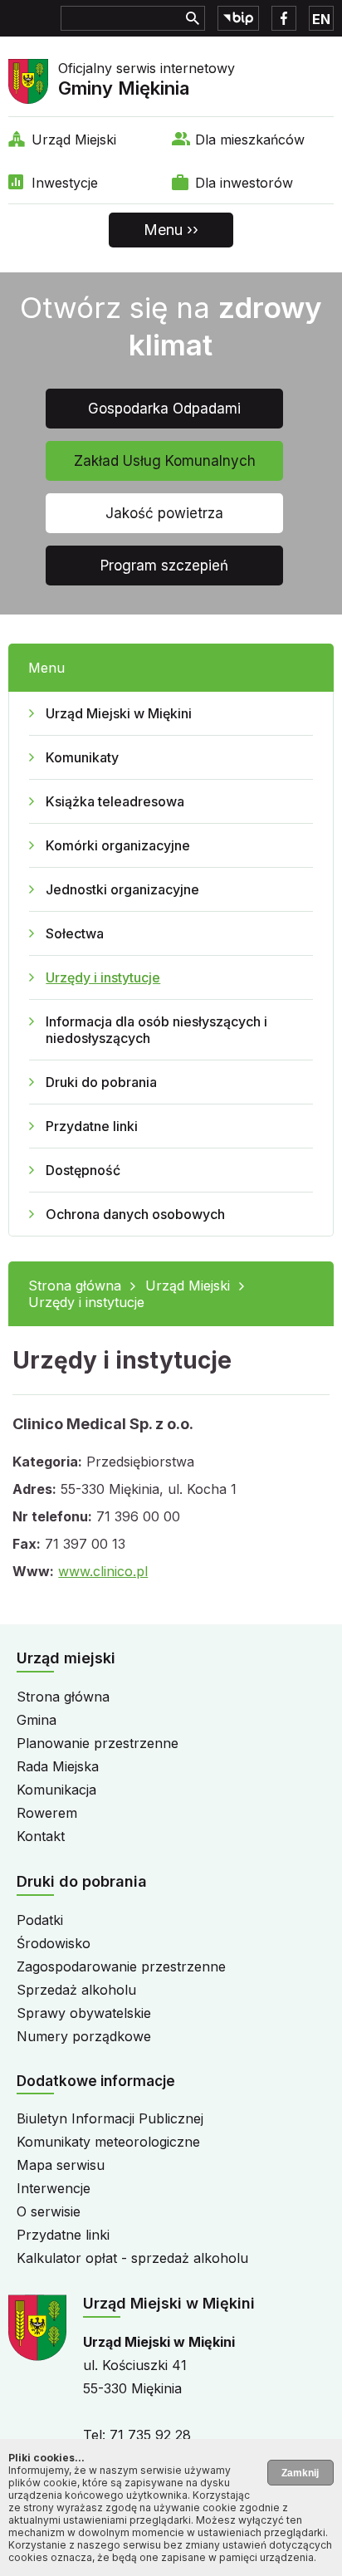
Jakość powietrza (164, 513)
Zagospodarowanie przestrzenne (121, 1966)
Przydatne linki (92, 1126)
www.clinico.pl (103, 1571)
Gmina (37, 1720)
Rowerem (47, 1813)
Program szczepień (164, 566)
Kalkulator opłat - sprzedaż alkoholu (132, 2258)
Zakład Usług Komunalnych (165, 461)
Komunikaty (82, 757)
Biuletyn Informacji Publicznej (110, 2118)
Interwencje (54, 2188)
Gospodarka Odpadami (164, 409)
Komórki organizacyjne (118, 845)
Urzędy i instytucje (103, 977)
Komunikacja (56, 1790)
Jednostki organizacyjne (122, 889)
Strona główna (75, 1286)
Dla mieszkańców (250, 140)
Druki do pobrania (101, 1082)
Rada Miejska (58, 1766)
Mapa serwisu (61, 2165)
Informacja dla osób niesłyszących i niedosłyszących (156, 1030)
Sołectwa (75, 933)
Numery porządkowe (84, 2036)
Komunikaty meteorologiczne (108, 2142)
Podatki (40, 1920)
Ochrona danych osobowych (135, 1214)
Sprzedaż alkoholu (76, 1990)
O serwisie (49, 2211)
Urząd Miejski (74, 140)
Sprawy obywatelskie (84, 2013)
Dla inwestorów (244, 183)
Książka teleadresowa (115, 801)
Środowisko (54, 1943)
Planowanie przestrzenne (98, 1743)
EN (321, 19)
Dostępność (83, 1170)
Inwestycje (65, 183)
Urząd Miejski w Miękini (119, 713)
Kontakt (41, 1836)
